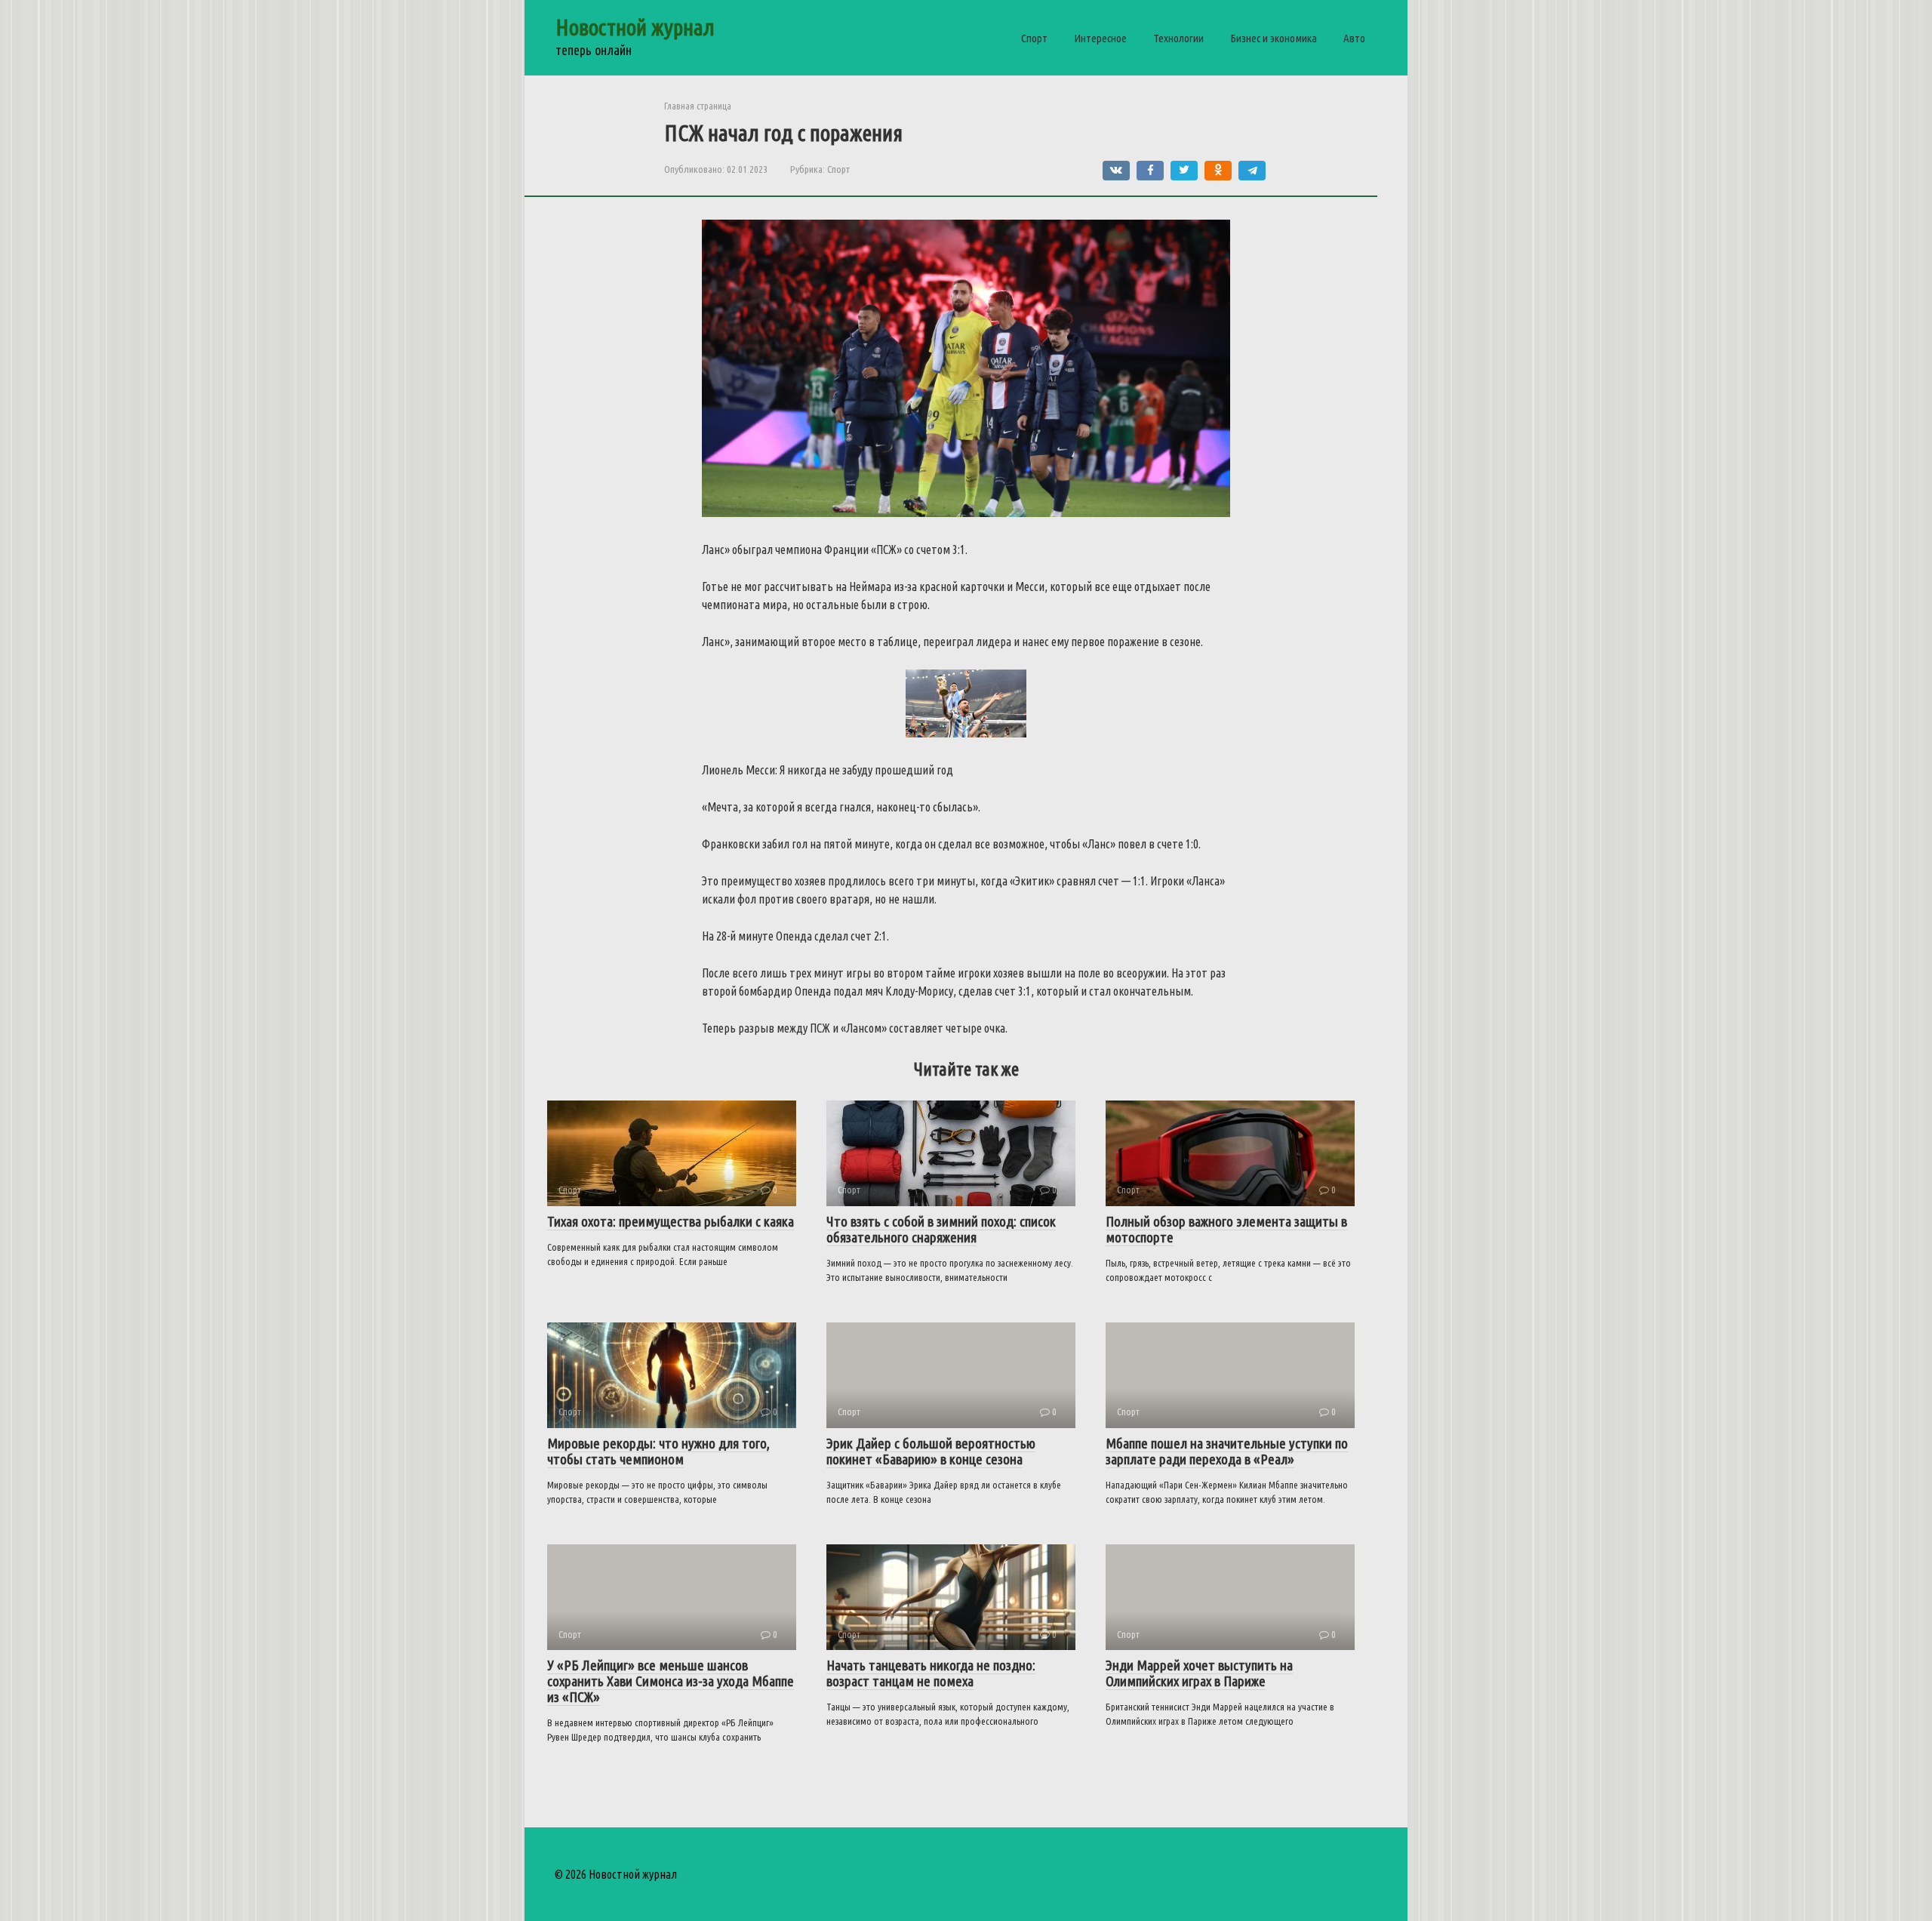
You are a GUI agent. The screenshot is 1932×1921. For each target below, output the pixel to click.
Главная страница (698, 106)
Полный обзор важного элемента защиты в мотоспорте (1226, 1229)
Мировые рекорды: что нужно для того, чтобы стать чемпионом (658, 1451)
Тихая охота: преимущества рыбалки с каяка (671, 1221)
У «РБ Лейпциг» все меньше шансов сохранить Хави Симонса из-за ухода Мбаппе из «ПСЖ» (671, 1681)
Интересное (1100, 38)
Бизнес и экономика (1274, 38)
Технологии (1178, 38)
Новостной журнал (635, 27)
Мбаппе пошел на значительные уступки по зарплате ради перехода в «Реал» (1227, 1451)
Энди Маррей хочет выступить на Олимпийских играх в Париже (1199, 1673)
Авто (1354, 38)
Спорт (1034, 38)
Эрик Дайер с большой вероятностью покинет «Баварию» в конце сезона (931, 1451)
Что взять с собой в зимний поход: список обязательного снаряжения (941, 1229)
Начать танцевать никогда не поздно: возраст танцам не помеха (931, 1673)
